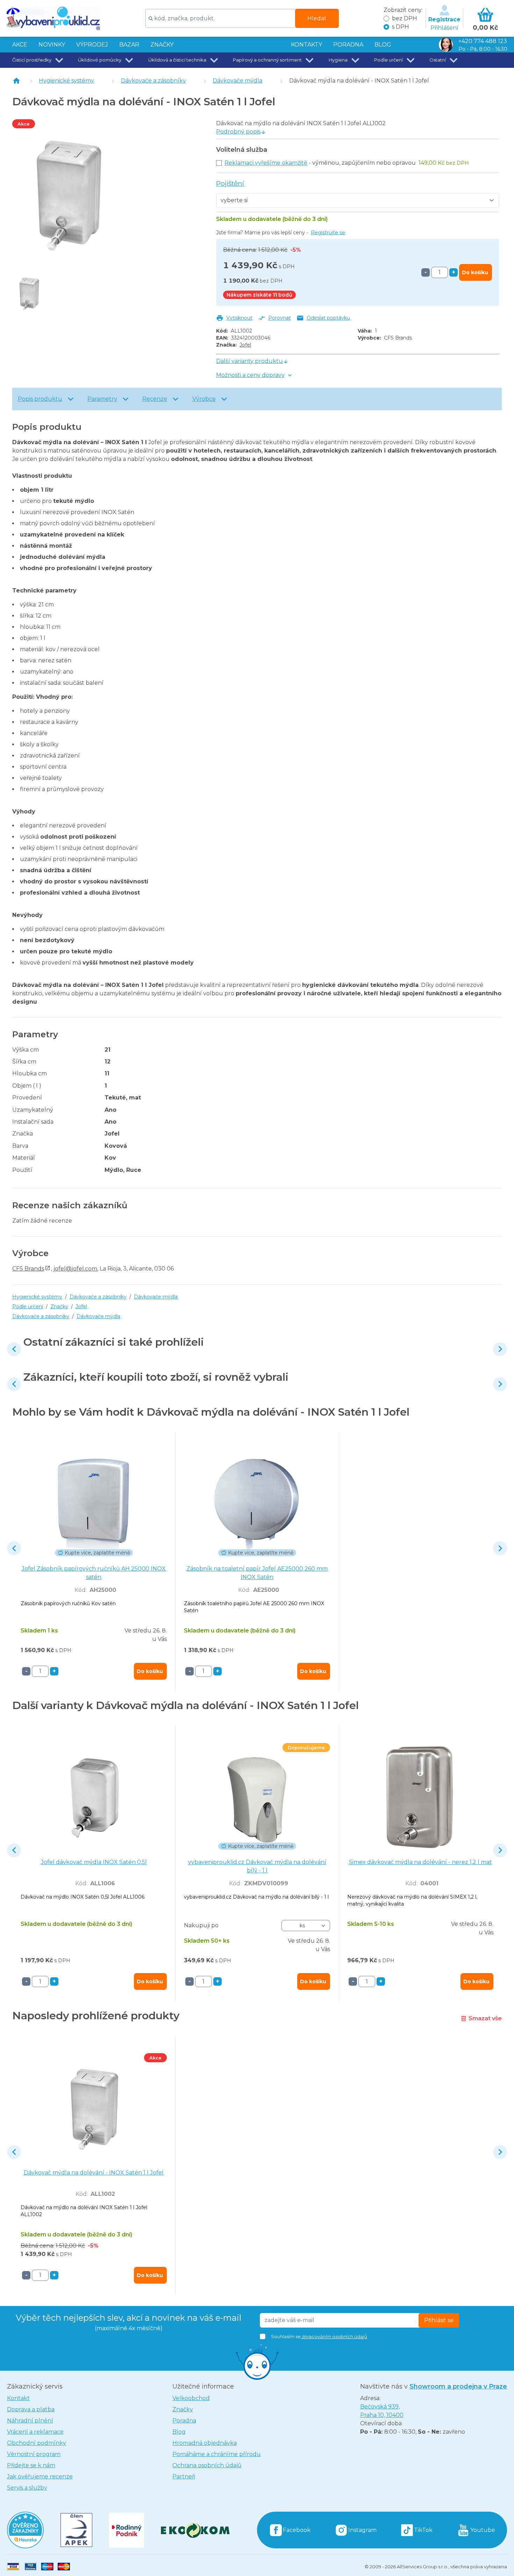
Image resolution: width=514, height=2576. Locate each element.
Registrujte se (328, 233)
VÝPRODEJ (92, 45)
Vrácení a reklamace (35, 2432)
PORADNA (348, 45)
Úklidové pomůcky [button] (100, 60)
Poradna (184, 2421)
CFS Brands (28, 1269)
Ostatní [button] (438, 60)
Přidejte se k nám (31, 2465)
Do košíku (475, 272)
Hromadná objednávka (205, 2443)
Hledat (317, 18)
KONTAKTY (306, 45)
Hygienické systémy (66, 81)
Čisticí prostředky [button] (32, 60)
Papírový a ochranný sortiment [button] (267, 60)
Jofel (245, 345)
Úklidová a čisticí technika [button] (177, 60)
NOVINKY (52, 45)
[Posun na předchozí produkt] (14, 1349)
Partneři (184, 2477)
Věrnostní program (34, 2454)
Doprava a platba (31, 2409)
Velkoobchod (191, 2398)
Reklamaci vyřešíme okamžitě (266, 163)
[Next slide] (500, 1349)
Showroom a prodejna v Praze (458, 2386)
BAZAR (129, 45)
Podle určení (28, 1307)
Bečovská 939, (382, 2411)
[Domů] (16, 81)
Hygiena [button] (338, 60)
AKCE (20, 45)
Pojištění (230, 183)
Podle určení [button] (388, 60)
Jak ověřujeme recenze (40, 2477)
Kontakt (18, 2398)
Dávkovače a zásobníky (154, 81)
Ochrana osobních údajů (207, 2465)
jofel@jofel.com (75, 1269)
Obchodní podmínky (37, 2443)
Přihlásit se (439, 2320)
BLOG (383, 45)
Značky (162, 45)
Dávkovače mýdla (237, 81)
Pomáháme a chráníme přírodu (217, 2454)
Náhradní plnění (30, 2421)
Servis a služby (27, 2488)
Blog (179, 2432)
